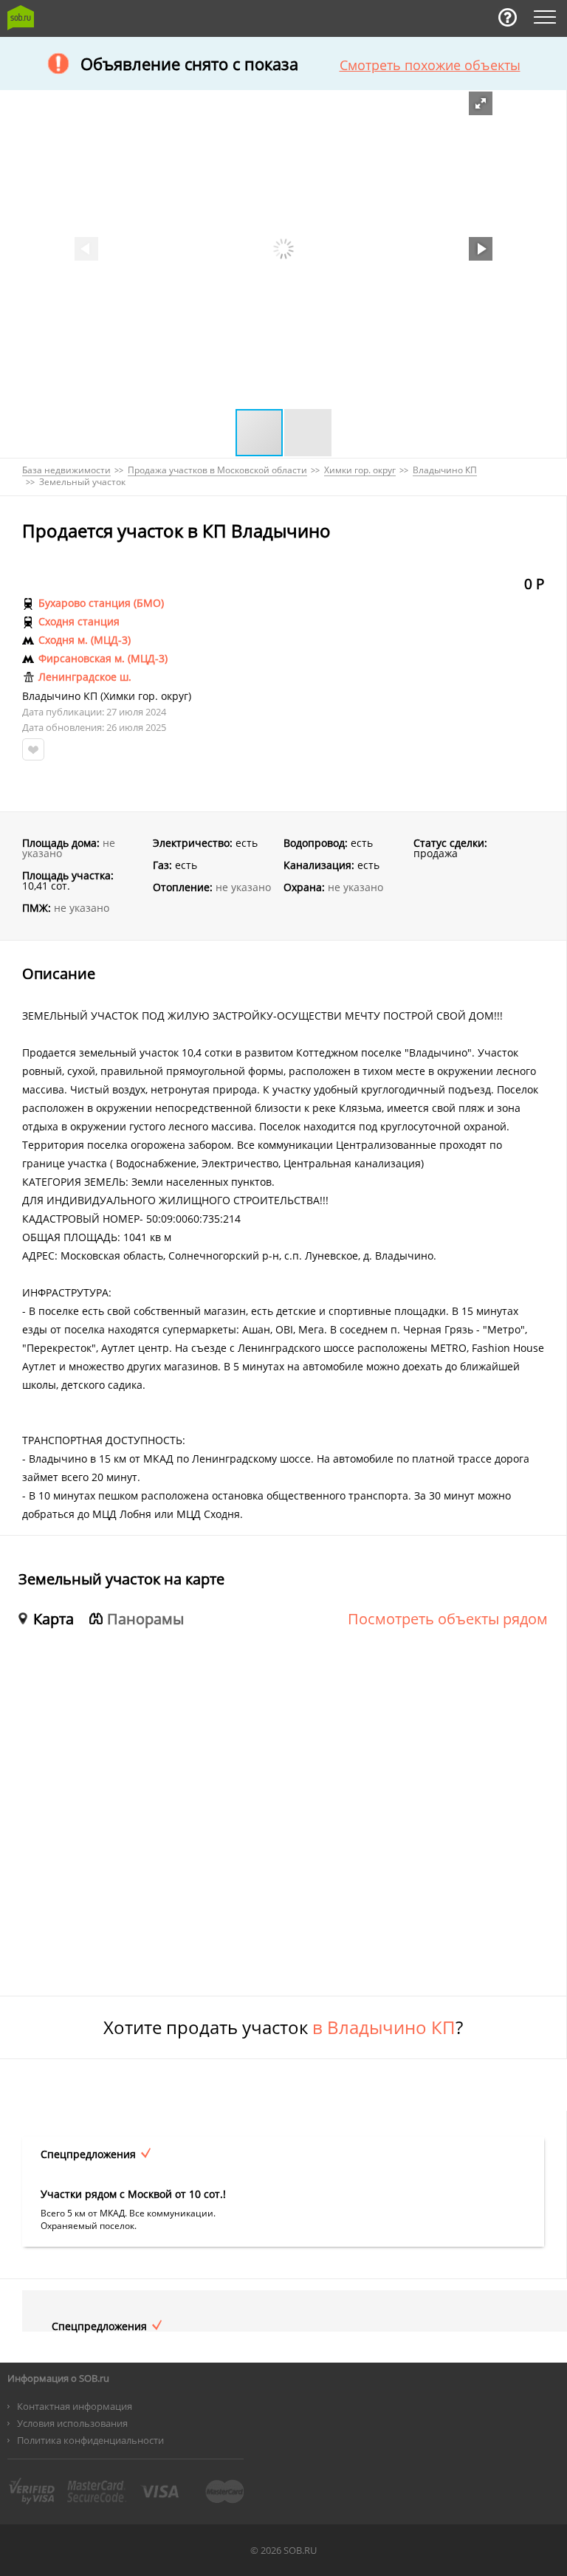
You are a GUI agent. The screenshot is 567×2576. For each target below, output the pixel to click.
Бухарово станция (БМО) (101, 603)
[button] (481, 103)
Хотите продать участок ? (283, 2027)
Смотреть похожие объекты (430, 65)
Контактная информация (75, 2406)
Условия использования (72, 2423)
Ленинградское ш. (85, 677)
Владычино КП (60, 696)
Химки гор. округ (146, 696)
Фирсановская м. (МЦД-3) (103, 659)
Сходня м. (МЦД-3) (85, 640)
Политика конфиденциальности (90, 2440)
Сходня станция (79, 622)
